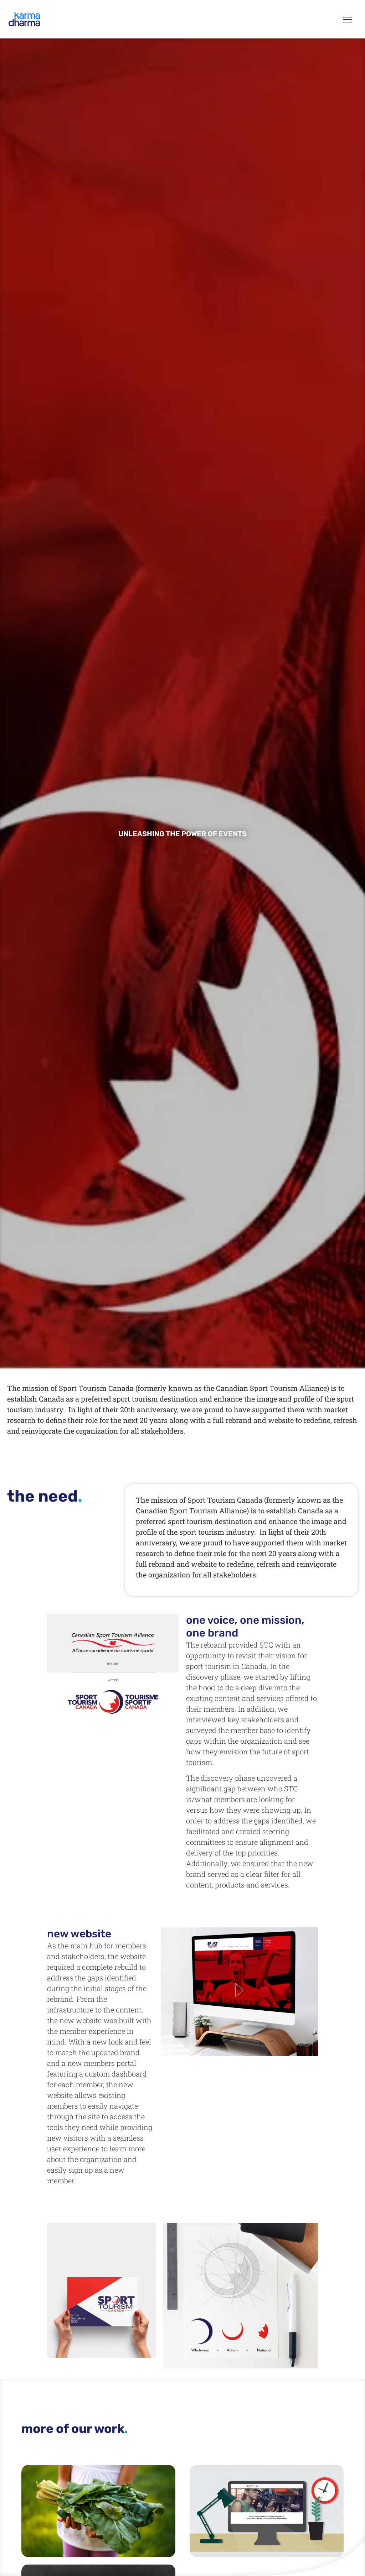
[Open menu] (348, 19)
